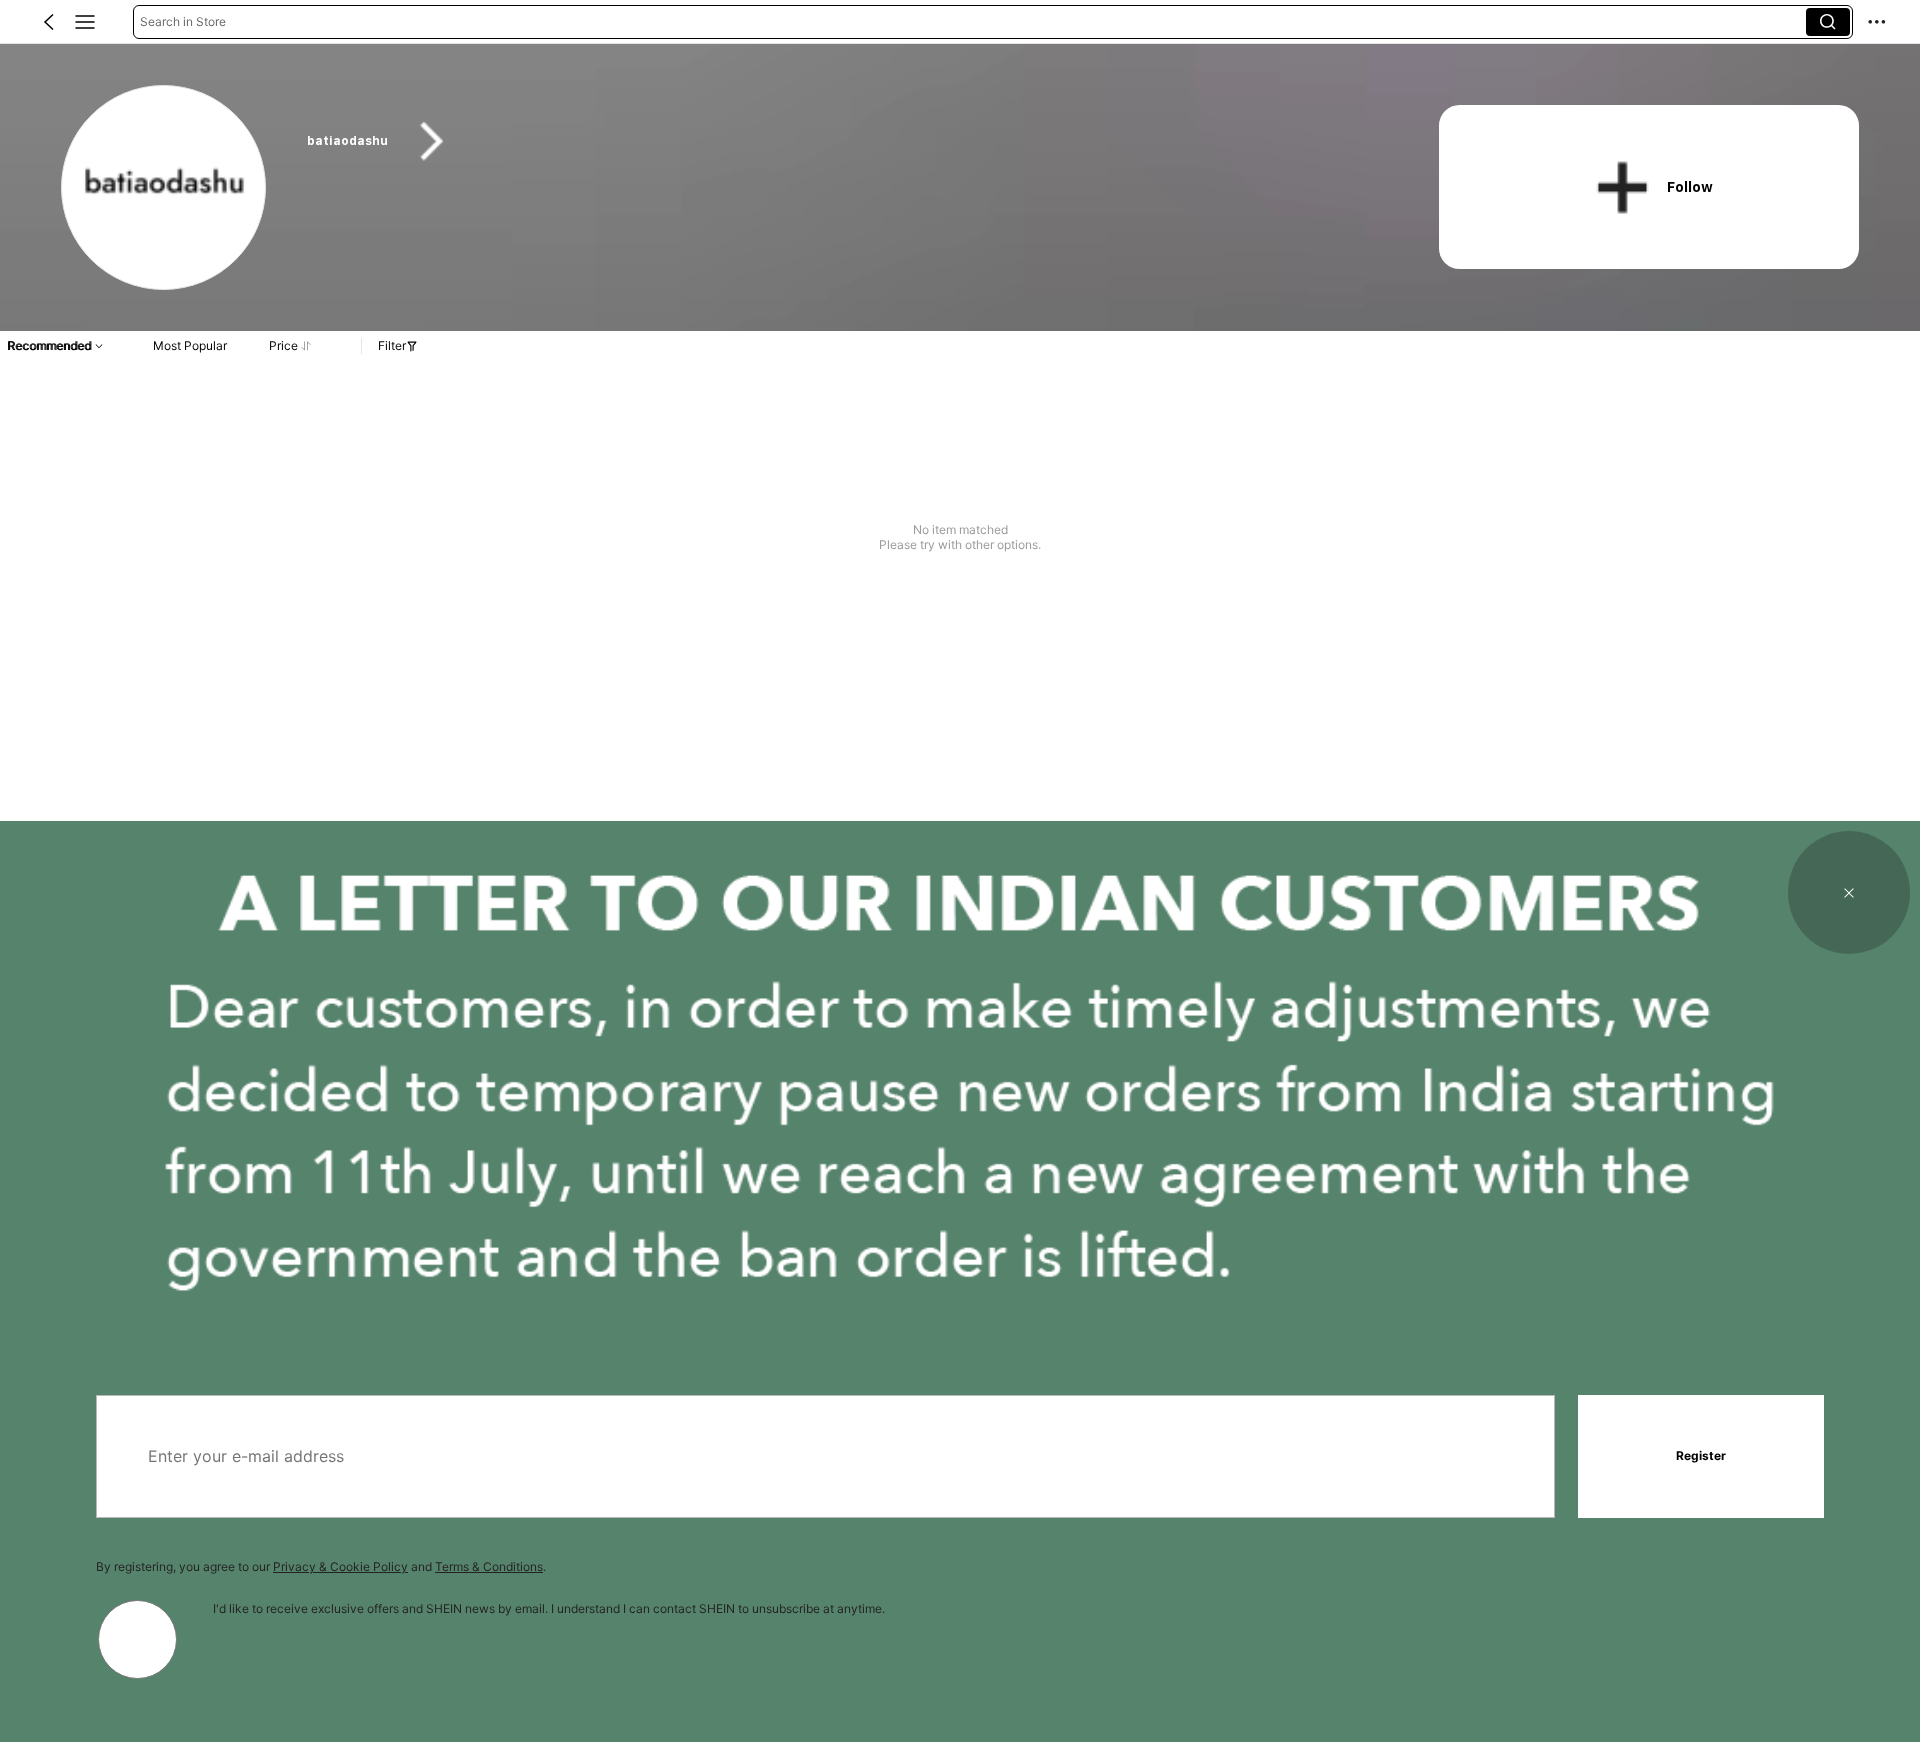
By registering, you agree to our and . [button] (321, 1566)
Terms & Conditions (489, 1566)
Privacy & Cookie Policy (340, 1566)
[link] (164, 188)
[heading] (842, 141)
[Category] (85, 22)
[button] (49, 22)
